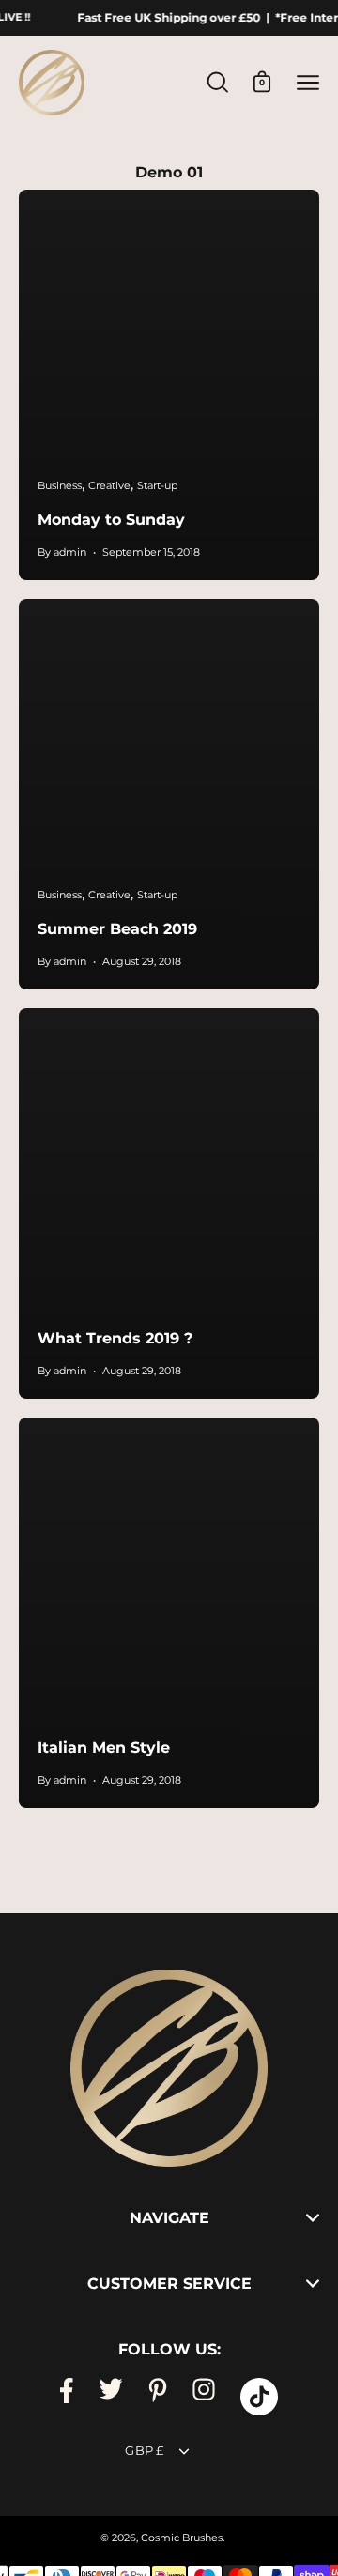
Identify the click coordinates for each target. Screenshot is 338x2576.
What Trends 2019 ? (115, 1338)
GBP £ (144, 2451)
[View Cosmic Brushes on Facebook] (67, 2397)
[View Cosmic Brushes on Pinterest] (158, 2397)
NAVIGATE (169, 2218)
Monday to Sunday (111, 520)
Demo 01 (169, 172)
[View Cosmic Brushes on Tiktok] (259, 2397)
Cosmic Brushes (182, 2538)
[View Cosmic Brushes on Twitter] (111, 2397)
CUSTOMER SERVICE (169, 2284)
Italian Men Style (104, 1748)
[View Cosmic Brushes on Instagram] (204, 2397)
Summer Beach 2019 (117, 929)
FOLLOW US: (169, 2349)
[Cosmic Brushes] (52, 83)
